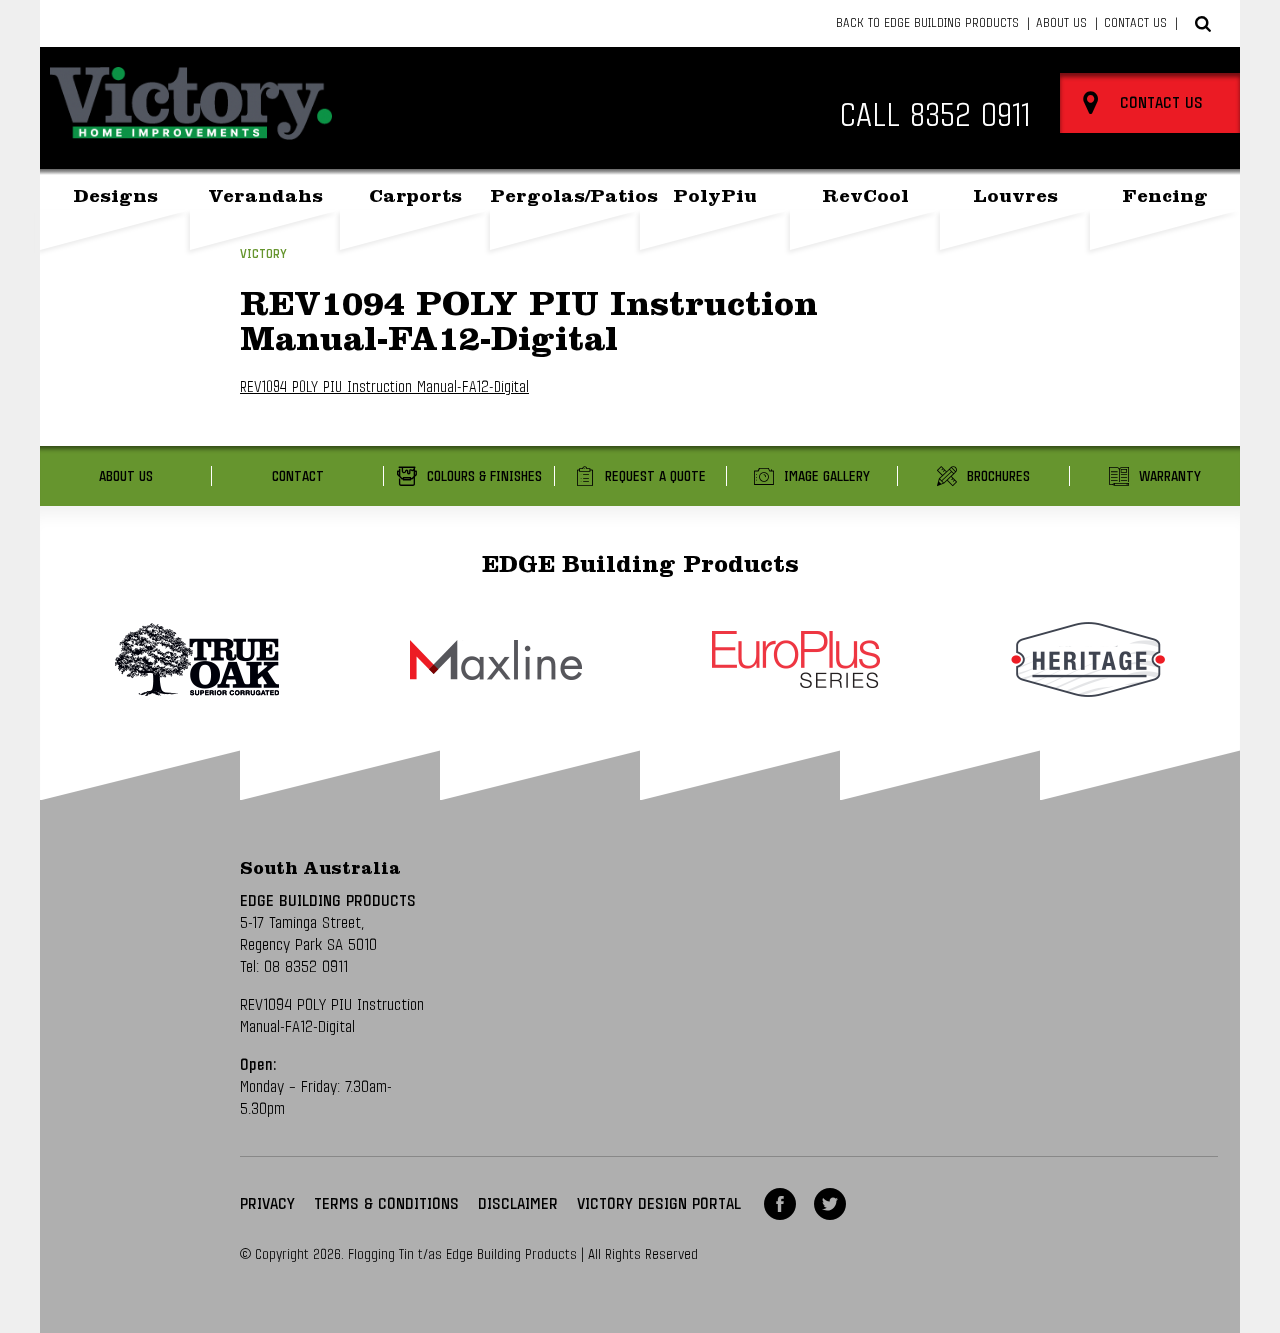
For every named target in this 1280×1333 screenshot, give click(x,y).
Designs (115, 198)
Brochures (998, 477)
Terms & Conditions (386, 1204)
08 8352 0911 (306, 967)
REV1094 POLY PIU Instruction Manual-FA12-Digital (384, 387)
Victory (263, 254)
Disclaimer (518, 1204)
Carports (415, 198)
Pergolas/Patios (565, 198)
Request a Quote (655, 477)
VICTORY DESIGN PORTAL (659, 1204)
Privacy (267, 1204)
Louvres (1015, 198)
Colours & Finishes (484, 477)
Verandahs (265, 198)
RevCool (865, 198)
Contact (298, 477)
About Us (1061, 23)
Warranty (1170, 477)
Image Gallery (827, 477)
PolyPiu (715, 198)
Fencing (1165, 198)
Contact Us (1135, 23)
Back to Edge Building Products (927, 23)
